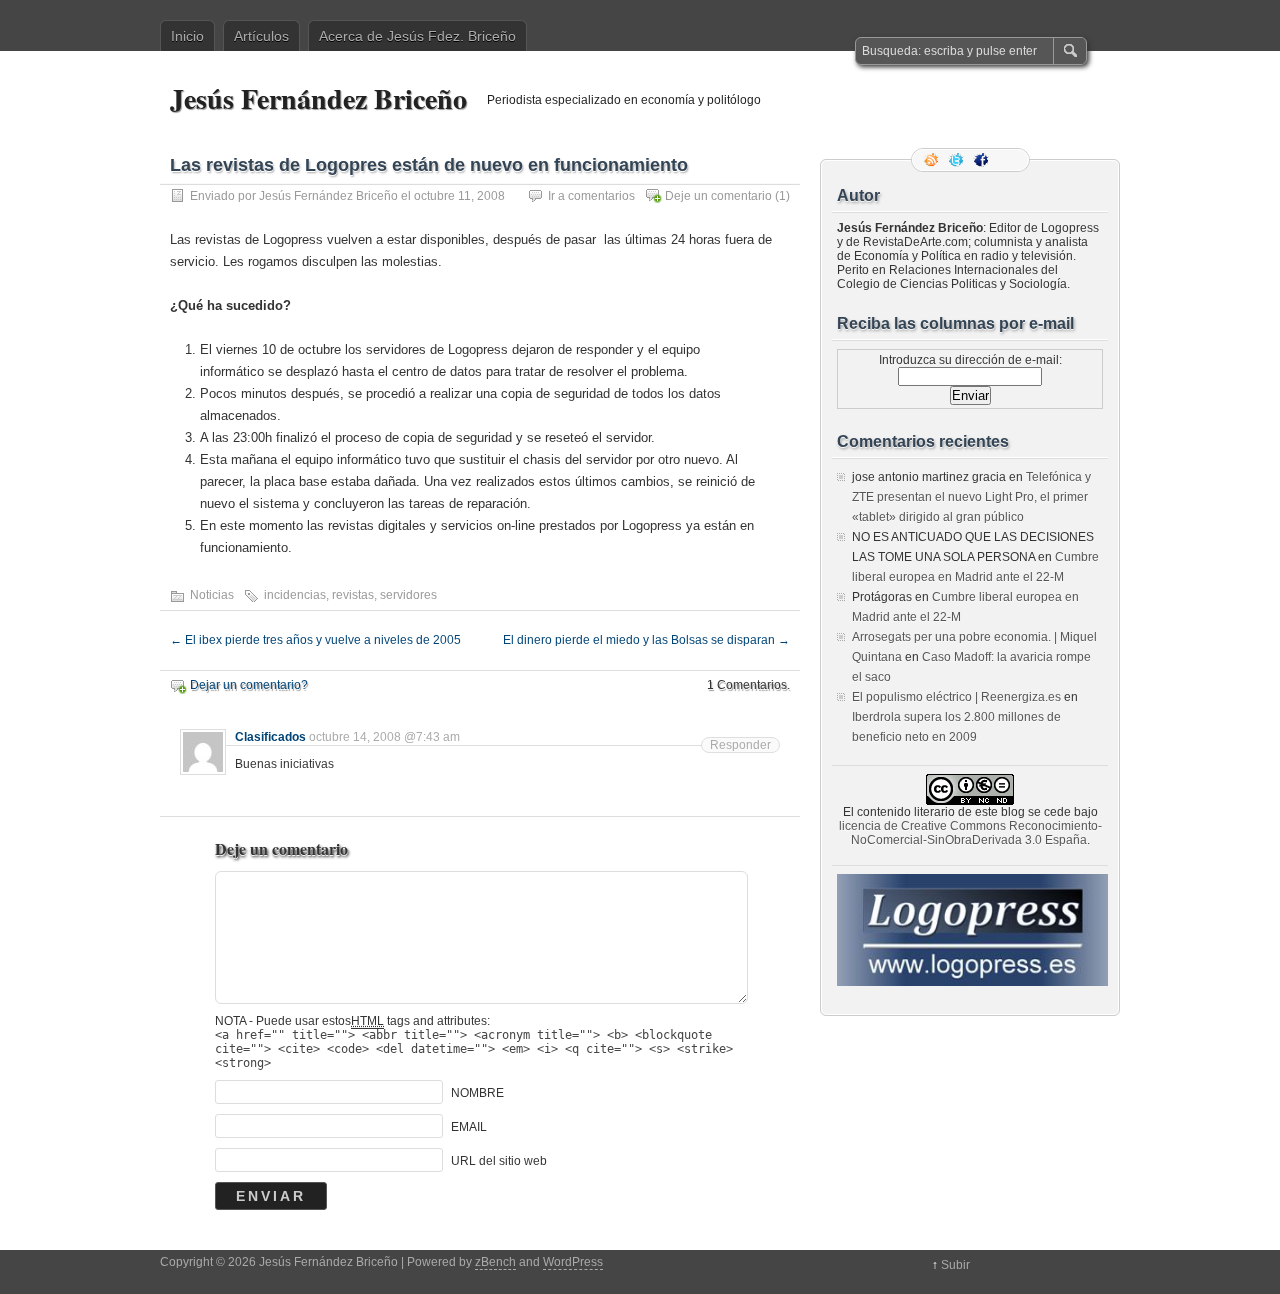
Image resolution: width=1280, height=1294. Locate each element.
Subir (955, 1265)
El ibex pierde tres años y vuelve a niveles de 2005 (315, 640)
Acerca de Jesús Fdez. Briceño (417, 36)
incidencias (295, 595)
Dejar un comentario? (249, 685)
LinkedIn (1008, 160)
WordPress (573, 1262)
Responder (740, 745)
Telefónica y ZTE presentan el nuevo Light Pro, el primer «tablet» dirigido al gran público (971, 497)
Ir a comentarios (591, 196)
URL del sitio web (499, 1161)
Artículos (261, 36)
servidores (408, 595)
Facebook (983, 160)
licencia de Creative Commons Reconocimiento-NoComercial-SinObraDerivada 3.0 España (970, 833)
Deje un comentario (718, 196)
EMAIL (469, 1127)
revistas (353, 595)
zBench (495, 1262)
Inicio (187, 36)
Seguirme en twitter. (958, 160)
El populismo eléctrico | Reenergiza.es (956, 697)
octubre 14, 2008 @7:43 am (384, 737)
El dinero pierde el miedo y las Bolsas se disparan (646, 640)
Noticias (212, 595)
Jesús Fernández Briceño (318, 98)
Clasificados (270, 737)
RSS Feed (933, 160)
